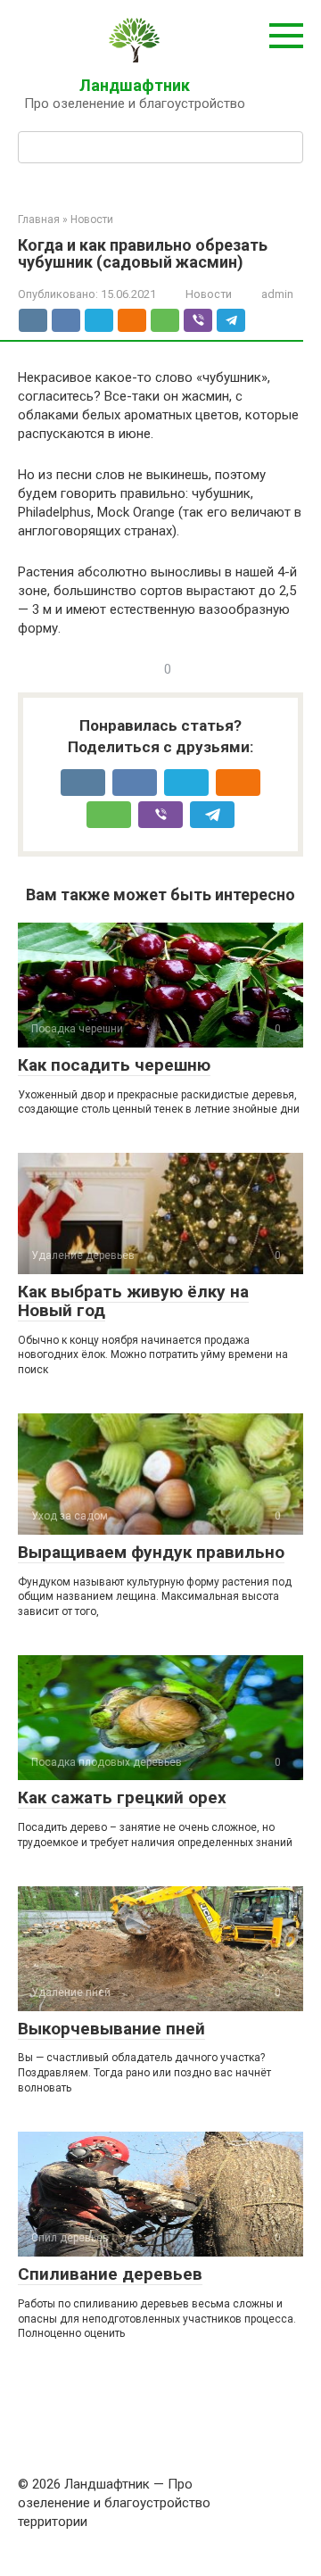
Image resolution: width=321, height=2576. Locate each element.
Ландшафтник (135, 85)
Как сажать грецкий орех (122, 1797)
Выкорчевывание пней (111, 2029)
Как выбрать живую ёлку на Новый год (133, 1301)
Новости (209, 294)
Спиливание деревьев (110, 2274)
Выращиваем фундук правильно (151, 1552)
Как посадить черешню (114, 1065)
